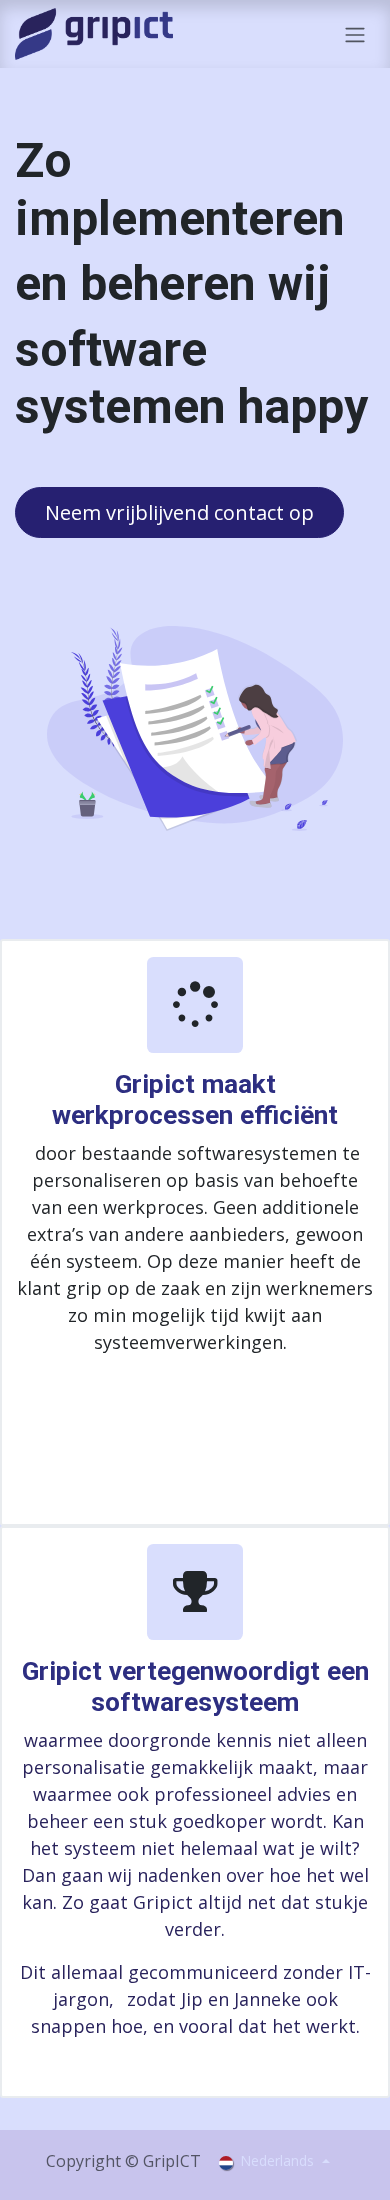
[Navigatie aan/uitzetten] (355, 34)
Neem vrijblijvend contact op (179, 512)
